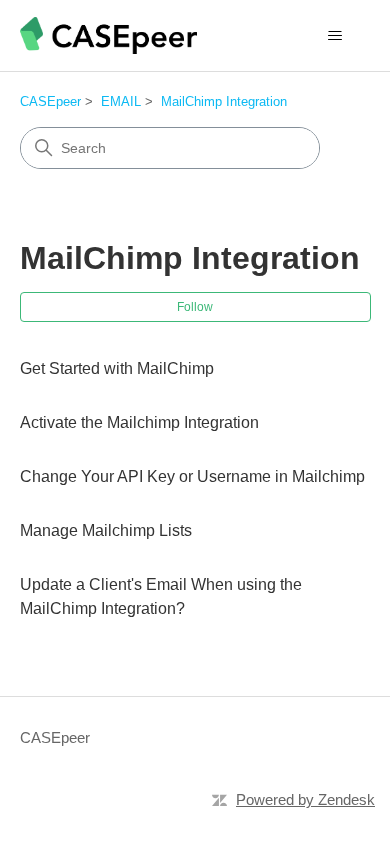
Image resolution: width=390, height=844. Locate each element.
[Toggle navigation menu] (335, 36)
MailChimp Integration (224, 101)
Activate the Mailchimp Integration (139, 422)
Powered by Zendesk (305, 799)
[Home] (108, 35)
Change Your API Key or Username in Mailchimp (192, 476)
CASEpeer (50, 101)
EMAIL (121, 101)
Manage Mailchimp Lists (106, 530)
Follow (195, 307)
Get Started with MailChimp (117, 368)
